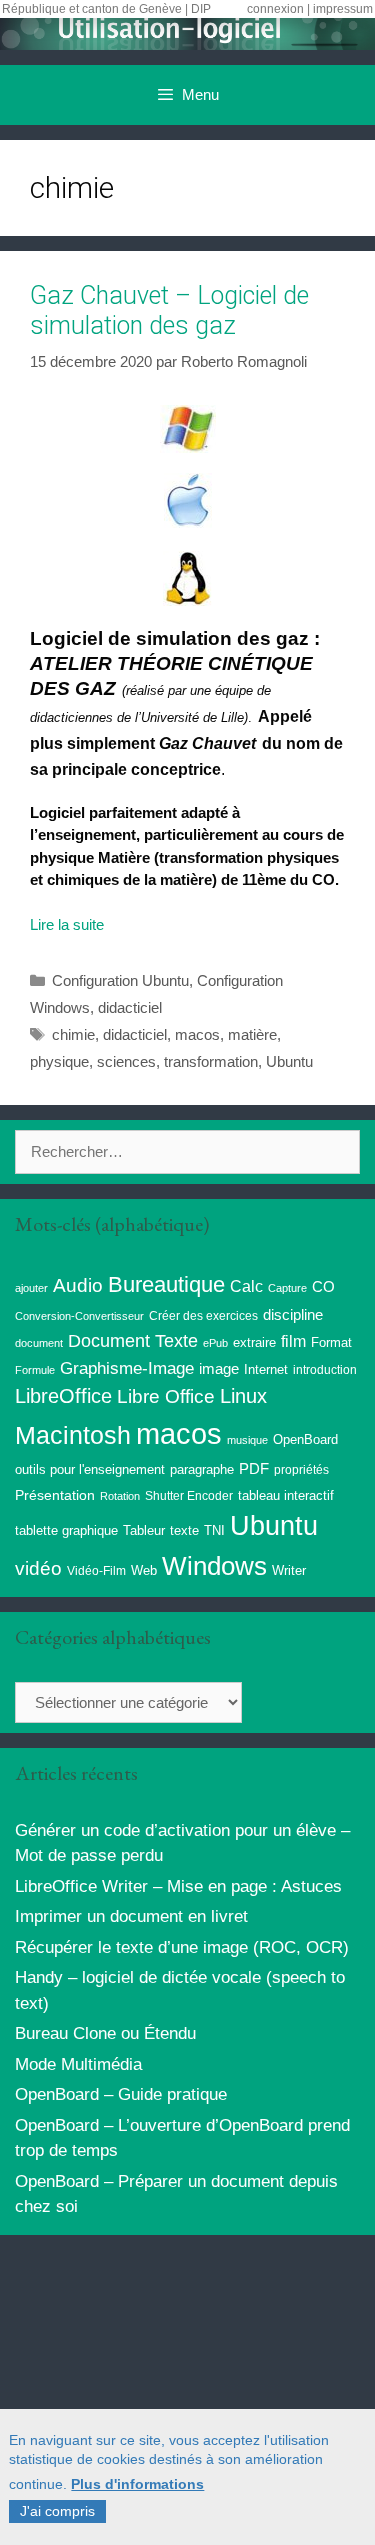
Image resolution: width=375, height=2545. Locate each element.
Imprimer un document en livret (131, 1916)
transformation (211, 1061)
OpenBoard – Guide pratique (121, 2094)
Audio (78, 1285)
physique (59, 1061)
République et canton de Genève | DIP (106, 9)
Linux (243, 1396)
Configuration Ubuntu (120, 980)
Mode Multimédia (78, 2064)
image (219, 1368)
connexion (275, 9)
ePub (215, 1343)
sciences (126, 1061)
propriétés (301, 1470)
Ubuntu (289, 1061)
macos (197, 1034)
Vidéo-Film (96, 1571)
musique (247, 1440)
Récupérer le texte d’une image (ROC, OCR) (182, 1947)
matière (252, 1034)
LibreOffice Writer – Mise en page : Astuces (178, 1886)
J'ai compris (57, 2511)
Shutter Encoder (189, 1496)
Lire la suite (67, 924)
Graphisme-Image (127, 1368)
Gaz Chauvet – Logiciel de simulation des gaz (169, 310)
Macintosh (73, 1435)
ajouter (31, 1288)
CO (323, 1287)
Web (144, 1571)
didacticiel (130, 1007)
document (39, 1343)
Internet (266, 1369)
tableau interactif (286, 1495)
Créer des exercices (203, 1316)
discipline (293, 1315)
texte (184, 1531)
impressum (343, 9)
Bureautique (166, 1284)
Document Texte (133, 1341)
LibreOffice (63, 1396)
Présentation (55, 1495)
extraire (254, 1343)
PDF (254, 1468)
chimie (73, 1034)
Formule (35, 1370)
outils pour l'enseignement (90, 1469)
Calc (246, 1286)
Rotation (120, 1496)
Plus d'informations (137, 2484)
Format (331, 1342)
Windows (214, 1566)
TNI (214, 1530)
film (293, 1341)
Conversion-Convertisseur (79, 1316)
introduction (325, 1370)
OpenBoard (305, 1439)
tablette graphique (66, 1530)
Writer (289, 1570)
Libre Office (166, 1396)
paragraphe (202, 1469)
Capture (287, 1288)
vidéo (38, 1568)
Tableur (144, 1531)
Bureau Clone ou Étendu (105, 2033)
